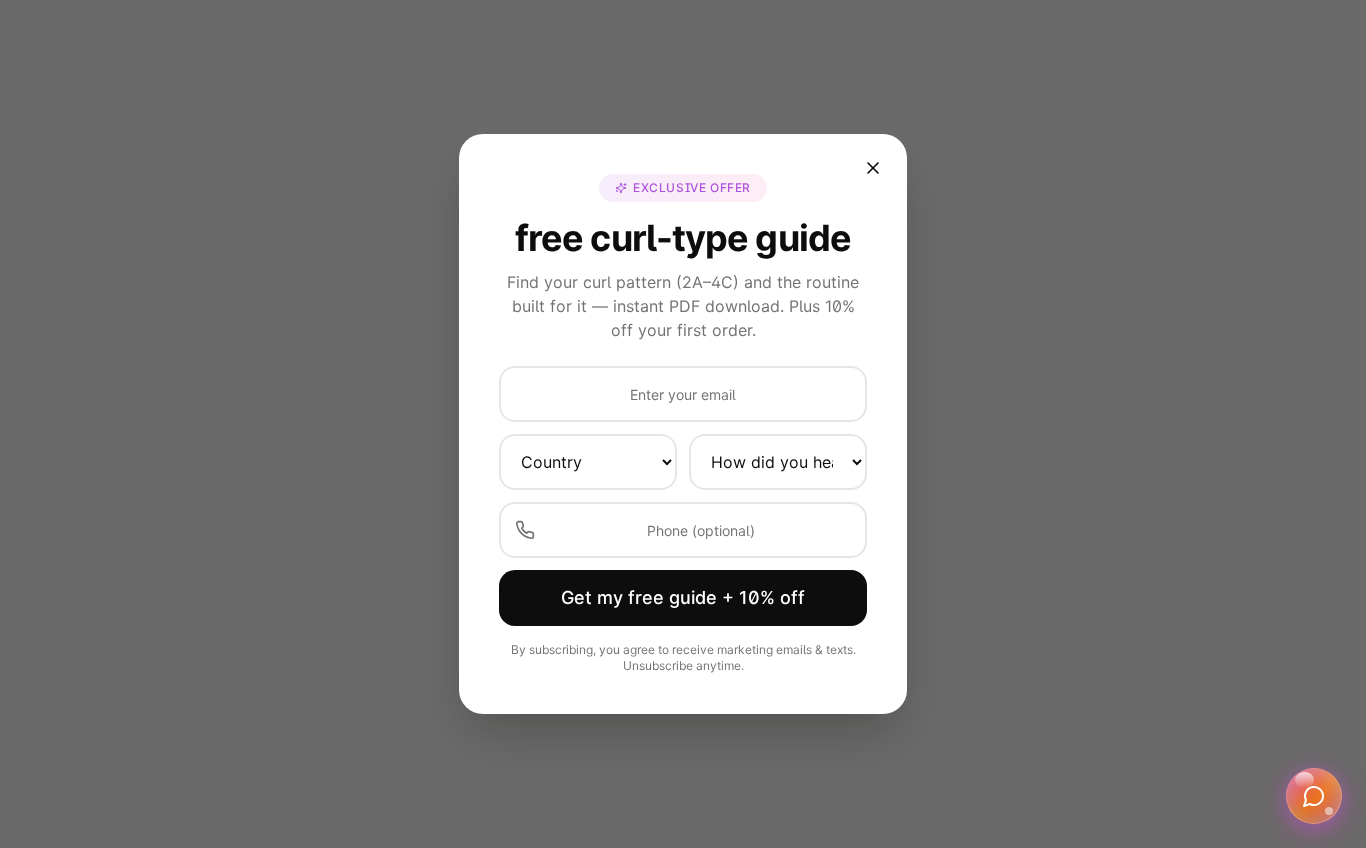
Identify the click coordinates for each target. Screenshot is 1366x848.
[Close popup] (873, 168)
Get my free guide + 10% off (683, 597)
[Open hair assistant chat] (1314, 796)
